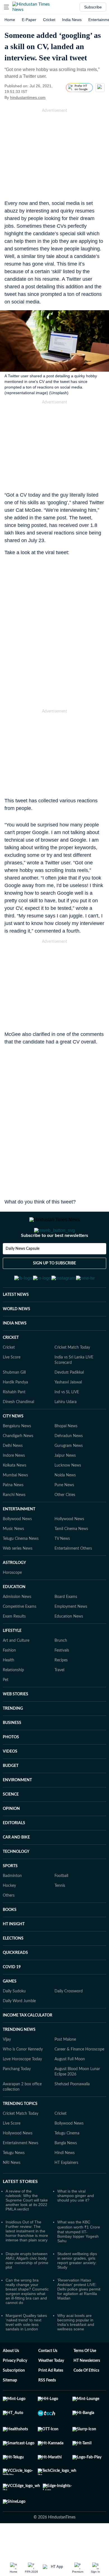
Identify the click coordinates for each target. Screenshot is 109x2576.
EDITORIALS (14, 1851)
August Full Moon (70, 2087)
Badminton (12, 1903)
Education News (69, 1644)
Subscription (14, 2398)
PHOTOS (11, 1765)
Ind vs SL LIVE (67, 1420)
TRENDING (13, 1736)
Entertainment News (21, 2171)
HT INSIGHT (14, 1952)
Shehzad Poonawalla (72, 2112)
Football (61, 1903)
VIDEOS (10, 1779)
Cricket (49, 20)
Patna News (13, 1513)
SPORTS (10, 1894)
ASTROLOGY (14, 1590)
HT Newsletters (87, 2388)
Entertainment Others (73, 1576)
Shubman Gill (14, 1400)
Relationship (13, 1698)
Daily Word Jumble (19, 2029)
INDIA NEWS (15, 1351)
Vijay (7, 2067)
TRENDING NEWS (19, 2057)
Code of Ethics (86, 2398)
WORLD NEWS (16, 1337)
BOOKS (10, 1937)
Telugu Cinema (67, 2161)
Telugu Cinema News (21, 1566)
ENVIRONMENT (17, 1808)
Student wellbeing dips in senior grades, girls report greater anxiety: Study (77, 2288)
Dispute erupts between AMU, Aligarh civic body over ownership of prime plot (27, 2288)
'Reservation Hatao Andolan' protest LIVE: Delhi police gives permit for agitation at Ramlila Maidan (79, 2317)
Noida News (65, 1503)
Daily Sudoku (14, 2019)
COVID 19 (12, 1995)
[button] (6, 7)
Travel (59, 1698)
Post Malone (65, 2067)
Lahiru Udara (66, 1429)
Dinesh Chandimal (18, 1429)
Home (10, 20)
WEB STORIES (16, 1722)
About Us (11, 2378)
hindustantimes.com (28, 97)
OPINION (11, 1836)
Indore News (14, 1483)
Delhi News (13, 1473)
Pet (6, 1707)
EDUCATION (14, 1614)
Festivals (62, 1678)
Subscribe (93, 7)
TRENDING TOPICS (20, 2131)
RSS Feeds (47, 2408)
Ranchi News (14, 1522)
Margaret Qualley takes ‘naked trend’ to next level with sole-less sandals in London (26, 2350)
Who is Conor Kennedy (23, 2077)
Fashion (9, 1678)
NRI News (12, 2190)
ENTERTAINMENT (19, 1537)
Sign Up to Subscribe (54, 1286)
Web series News (18, 1576)
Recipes (61, 1688)
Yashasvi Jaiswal (68, 1410)
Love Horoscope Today (22, 2087)
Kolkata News (15, 1493)
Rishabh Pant (14, 1420)
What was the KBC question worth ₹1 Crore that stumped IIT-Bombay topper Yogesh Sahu (79, 2259)
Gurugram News (69, 1473)
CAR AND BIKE (16, 1865)
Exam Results (14, 1644)
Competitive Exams (20, 1634)
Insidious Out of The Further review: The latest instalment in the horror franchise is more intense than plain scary (27, 2258)
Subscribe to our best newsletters (54, 1258)
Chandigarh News (18, 1463)
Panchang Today (17, 2097)
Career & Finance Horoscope (79, 2077)
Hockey (9, 1913)
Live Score (12, 1385)
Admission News (17, 1624)
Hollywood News (69, 1547)
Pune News (64, 1513)
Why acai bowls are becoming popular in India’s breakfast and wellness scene (76, 2350)
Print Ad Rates (51, 2398)
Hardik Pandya (15, 1410)
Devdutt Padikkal (69, 1400)
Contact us (48, 2378)
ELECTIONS (13, 1966)
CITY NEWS (13, 1444)
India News (72, 20)
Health (9, 1688)
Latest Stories (20, 2209)
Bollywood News (17, 1547)
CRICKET (11, 1365)
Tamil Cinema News (71, 1556)
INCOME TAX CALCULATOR (28, 2043)
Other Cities (65, 1522)
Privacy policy (15, 2388)
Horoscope (12, 1600)
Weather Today (51, 2388)
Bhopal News (66, 1454)
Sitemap (10, 2408)
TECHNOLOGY (16, 1879)
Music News (13, 1556)
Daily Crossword (69, 2019)
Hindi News (65, 2180)
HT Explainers (66, 2190)
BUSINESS (12, 1750)
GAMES (10, 2009)
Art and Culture (16, 1668)
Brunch (61, 1668)
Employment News (71, 1634)
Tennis (60, 1913)
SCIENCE (11, 1822)
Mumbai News (15, 1503)
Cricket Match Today (72, 1375)
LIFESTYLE (12, 1658)
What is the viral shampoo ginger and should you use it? (76, 2223)
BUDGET (11, 1793)
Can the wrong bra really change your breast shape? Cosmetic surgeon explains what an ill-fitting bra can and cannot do (27, 2319)
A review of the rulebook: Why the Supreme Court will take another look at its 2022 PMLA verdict (27, 2228)
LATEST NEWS (16, 1322)
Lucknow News (68, 1493)
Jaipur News (65, 1483)
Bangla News (66, 2171)
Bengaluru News (17, 1454)
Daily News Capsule (22, 1271)
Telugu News (14, 2180)
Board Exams (66, 1624)
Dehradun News (69, 1463)
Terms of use (85, 2378)
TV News (62, 1566)
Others (9, 1923)
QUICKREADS (15, 1980)
